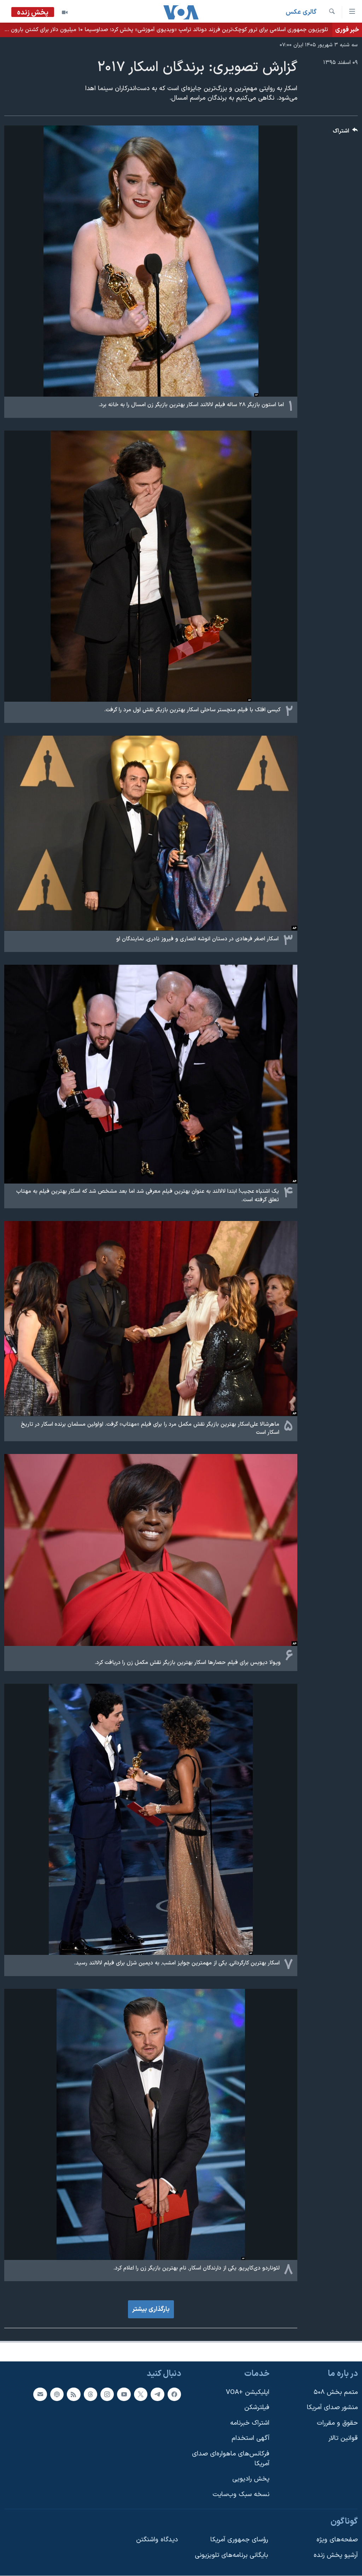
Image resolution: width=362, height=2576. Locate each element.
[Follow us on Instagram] (107, 2394)
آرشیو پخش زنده (336, 2555)
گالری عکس (301, 12)
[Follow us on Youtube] (124, 2394)
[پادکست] (57, 2394)
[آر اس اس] (74, 2394)
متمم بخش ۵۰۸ (336, 2392)
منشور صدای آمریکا (332, 2408)
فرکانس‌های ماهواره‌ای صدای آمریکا (231, 2459)
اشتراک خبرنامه (250, 2423)
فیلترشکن (257, 2408)
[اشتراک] (40, 2394)
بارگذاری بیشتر (151, 2309)
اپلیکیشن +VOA (248, 2392)
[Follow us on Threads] (90, 2394)
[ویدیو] (65, 12)
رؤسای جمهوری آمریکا (239, 2540)
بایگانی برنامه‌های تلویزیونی (231, 2555)
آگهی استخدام (250, 2439)
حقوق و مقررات (337, 2423)
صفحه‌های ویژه (337, 2540)
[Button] (345, 133)
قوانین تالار (343, 2439)
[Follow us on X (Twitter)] (141, 2394)
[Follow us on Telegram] (157, 2394)
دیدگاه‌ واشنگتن (157, 2540)
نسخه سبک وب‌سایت (241, 2495)
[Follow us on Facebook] (174, 2394)
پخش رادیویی (251, 2479)
